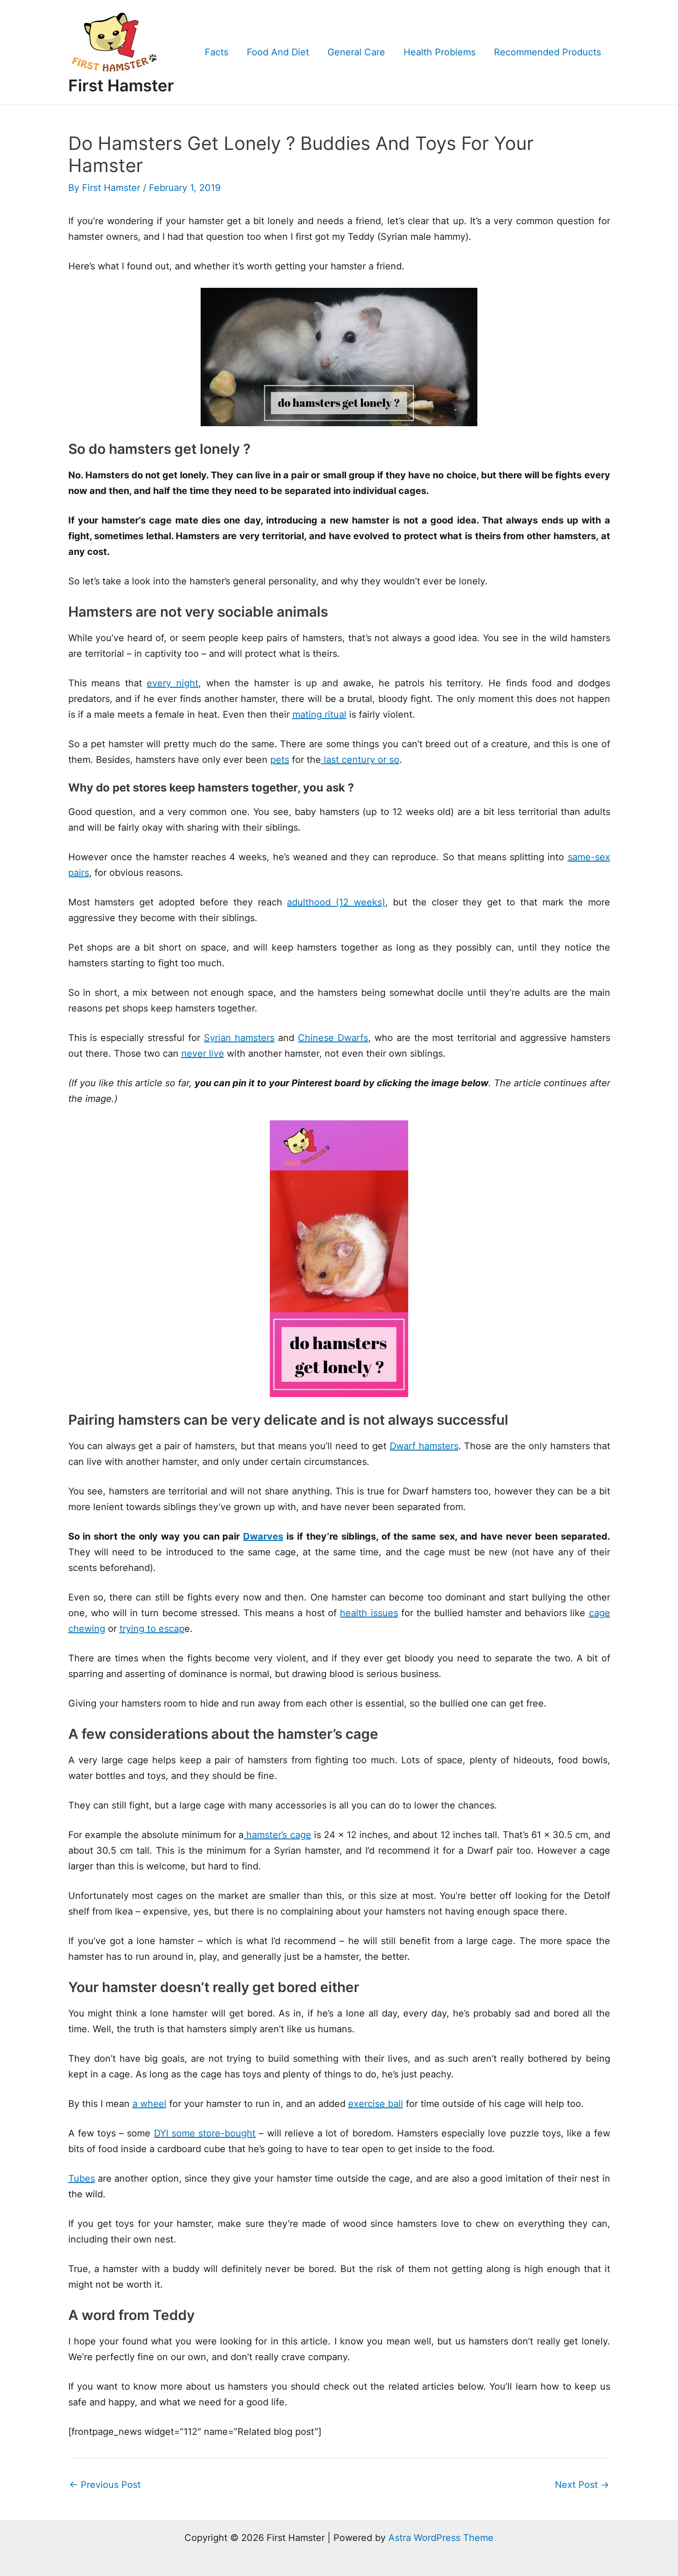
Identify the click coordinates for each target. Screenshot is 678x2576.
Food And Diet (278, 52)
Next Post (582, 2485)
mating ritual (319, 714)
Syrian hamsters (239, 1038)
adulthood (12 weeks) (336, 902)
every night (172, 683)
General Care (356, 52)
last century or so (360, 760)
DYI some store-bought (205, 2133)
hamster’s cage (277, 1835)
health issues (369, 1613)
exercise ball (376, 2104)
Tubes (82, 2178)
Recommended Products (547, 52)
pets (280, 760)
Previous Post (105, 2485)
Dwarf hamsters (424, 1446)
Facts (217, 52)
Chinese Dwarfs (333, 1038)
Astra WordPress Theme (441, 2538)
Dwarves (263, 1536)
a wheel (149, 2104)
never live (203, 1053)
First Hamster (121, 85)
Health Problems (440, 52)
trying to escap (152, 1629)
